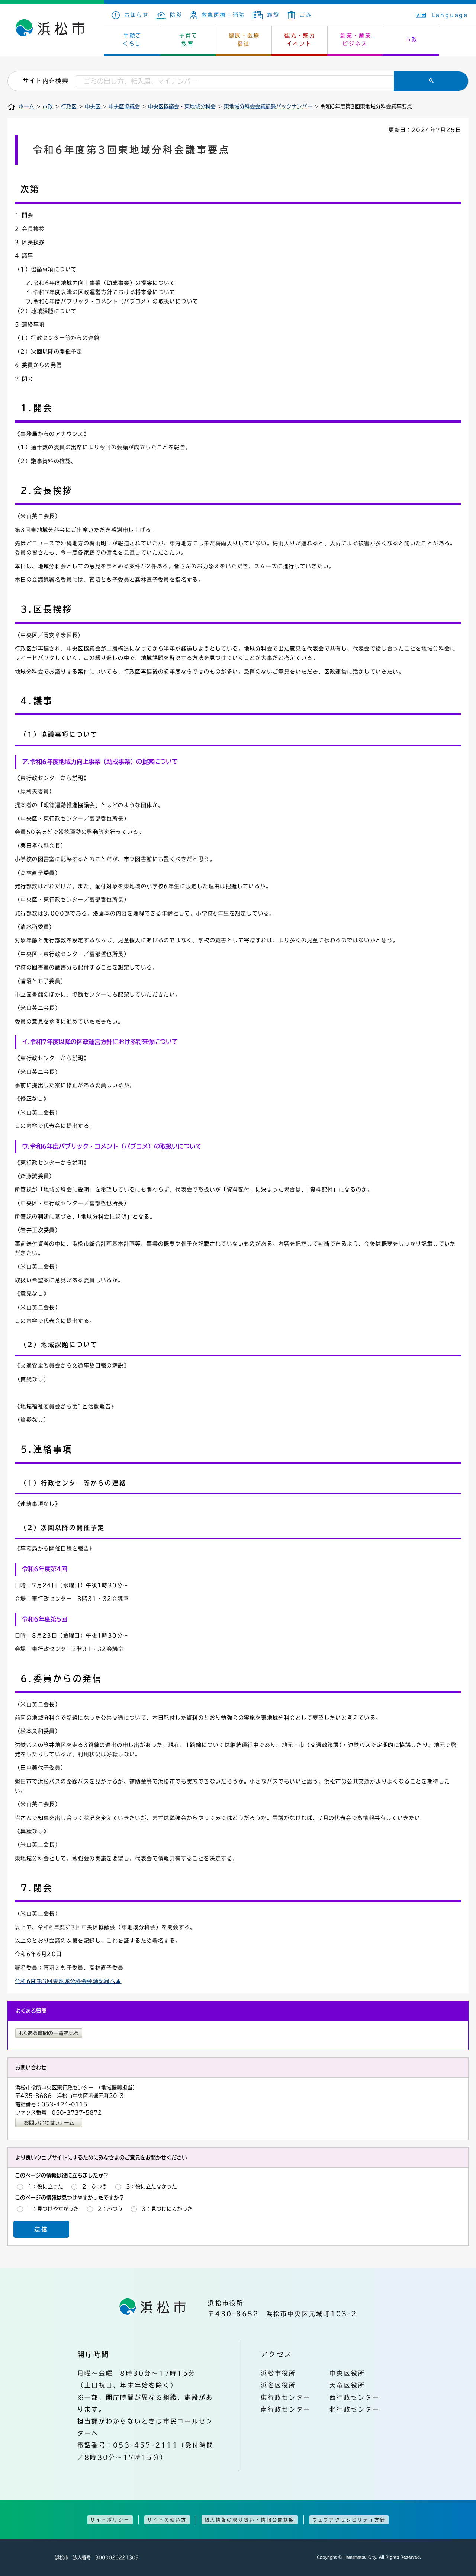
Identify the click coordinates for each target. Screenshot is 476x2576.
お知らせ (137, 15)
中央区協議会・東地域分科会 (182, 106)
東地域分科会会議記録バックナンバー (268, 106)
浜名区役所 (279, 2385)
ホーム (26, 106)
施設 (273, 15)
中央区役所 (347, 2373)
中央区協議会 (124, 106)
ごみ (305, 15)
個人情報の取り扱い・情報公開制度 (250, 2520)
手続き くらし (133, 39)
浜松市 (52, 30)
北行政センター (355, 2409)
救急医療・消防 (223, 15)
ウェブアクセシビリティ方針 (349, 2520)
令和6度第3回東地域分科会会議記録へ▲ (68, 1981)
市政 (412, 39)
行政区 (69, 106)
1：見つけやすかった (53, 2209)
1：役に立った (46, 2186)
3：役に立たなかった (152, 2186)
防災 (176, 15)
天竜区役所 (347, 2385)
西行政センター (355, 2397)
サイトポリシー (110, 2520)
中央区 (93, 106)
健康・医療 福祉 (244, 39)
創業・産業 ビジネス (356, 39)
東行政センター (286, 2397)
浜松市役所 (279, 2373)
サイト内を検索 (46, 81)
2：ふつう (95, 2186)
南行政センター (286, 2409)
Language (450, 15)
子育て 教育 (189, 39)
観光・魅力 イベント (300, 39)
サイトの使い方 (167, 2520)
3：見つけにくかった (167, 2209)
